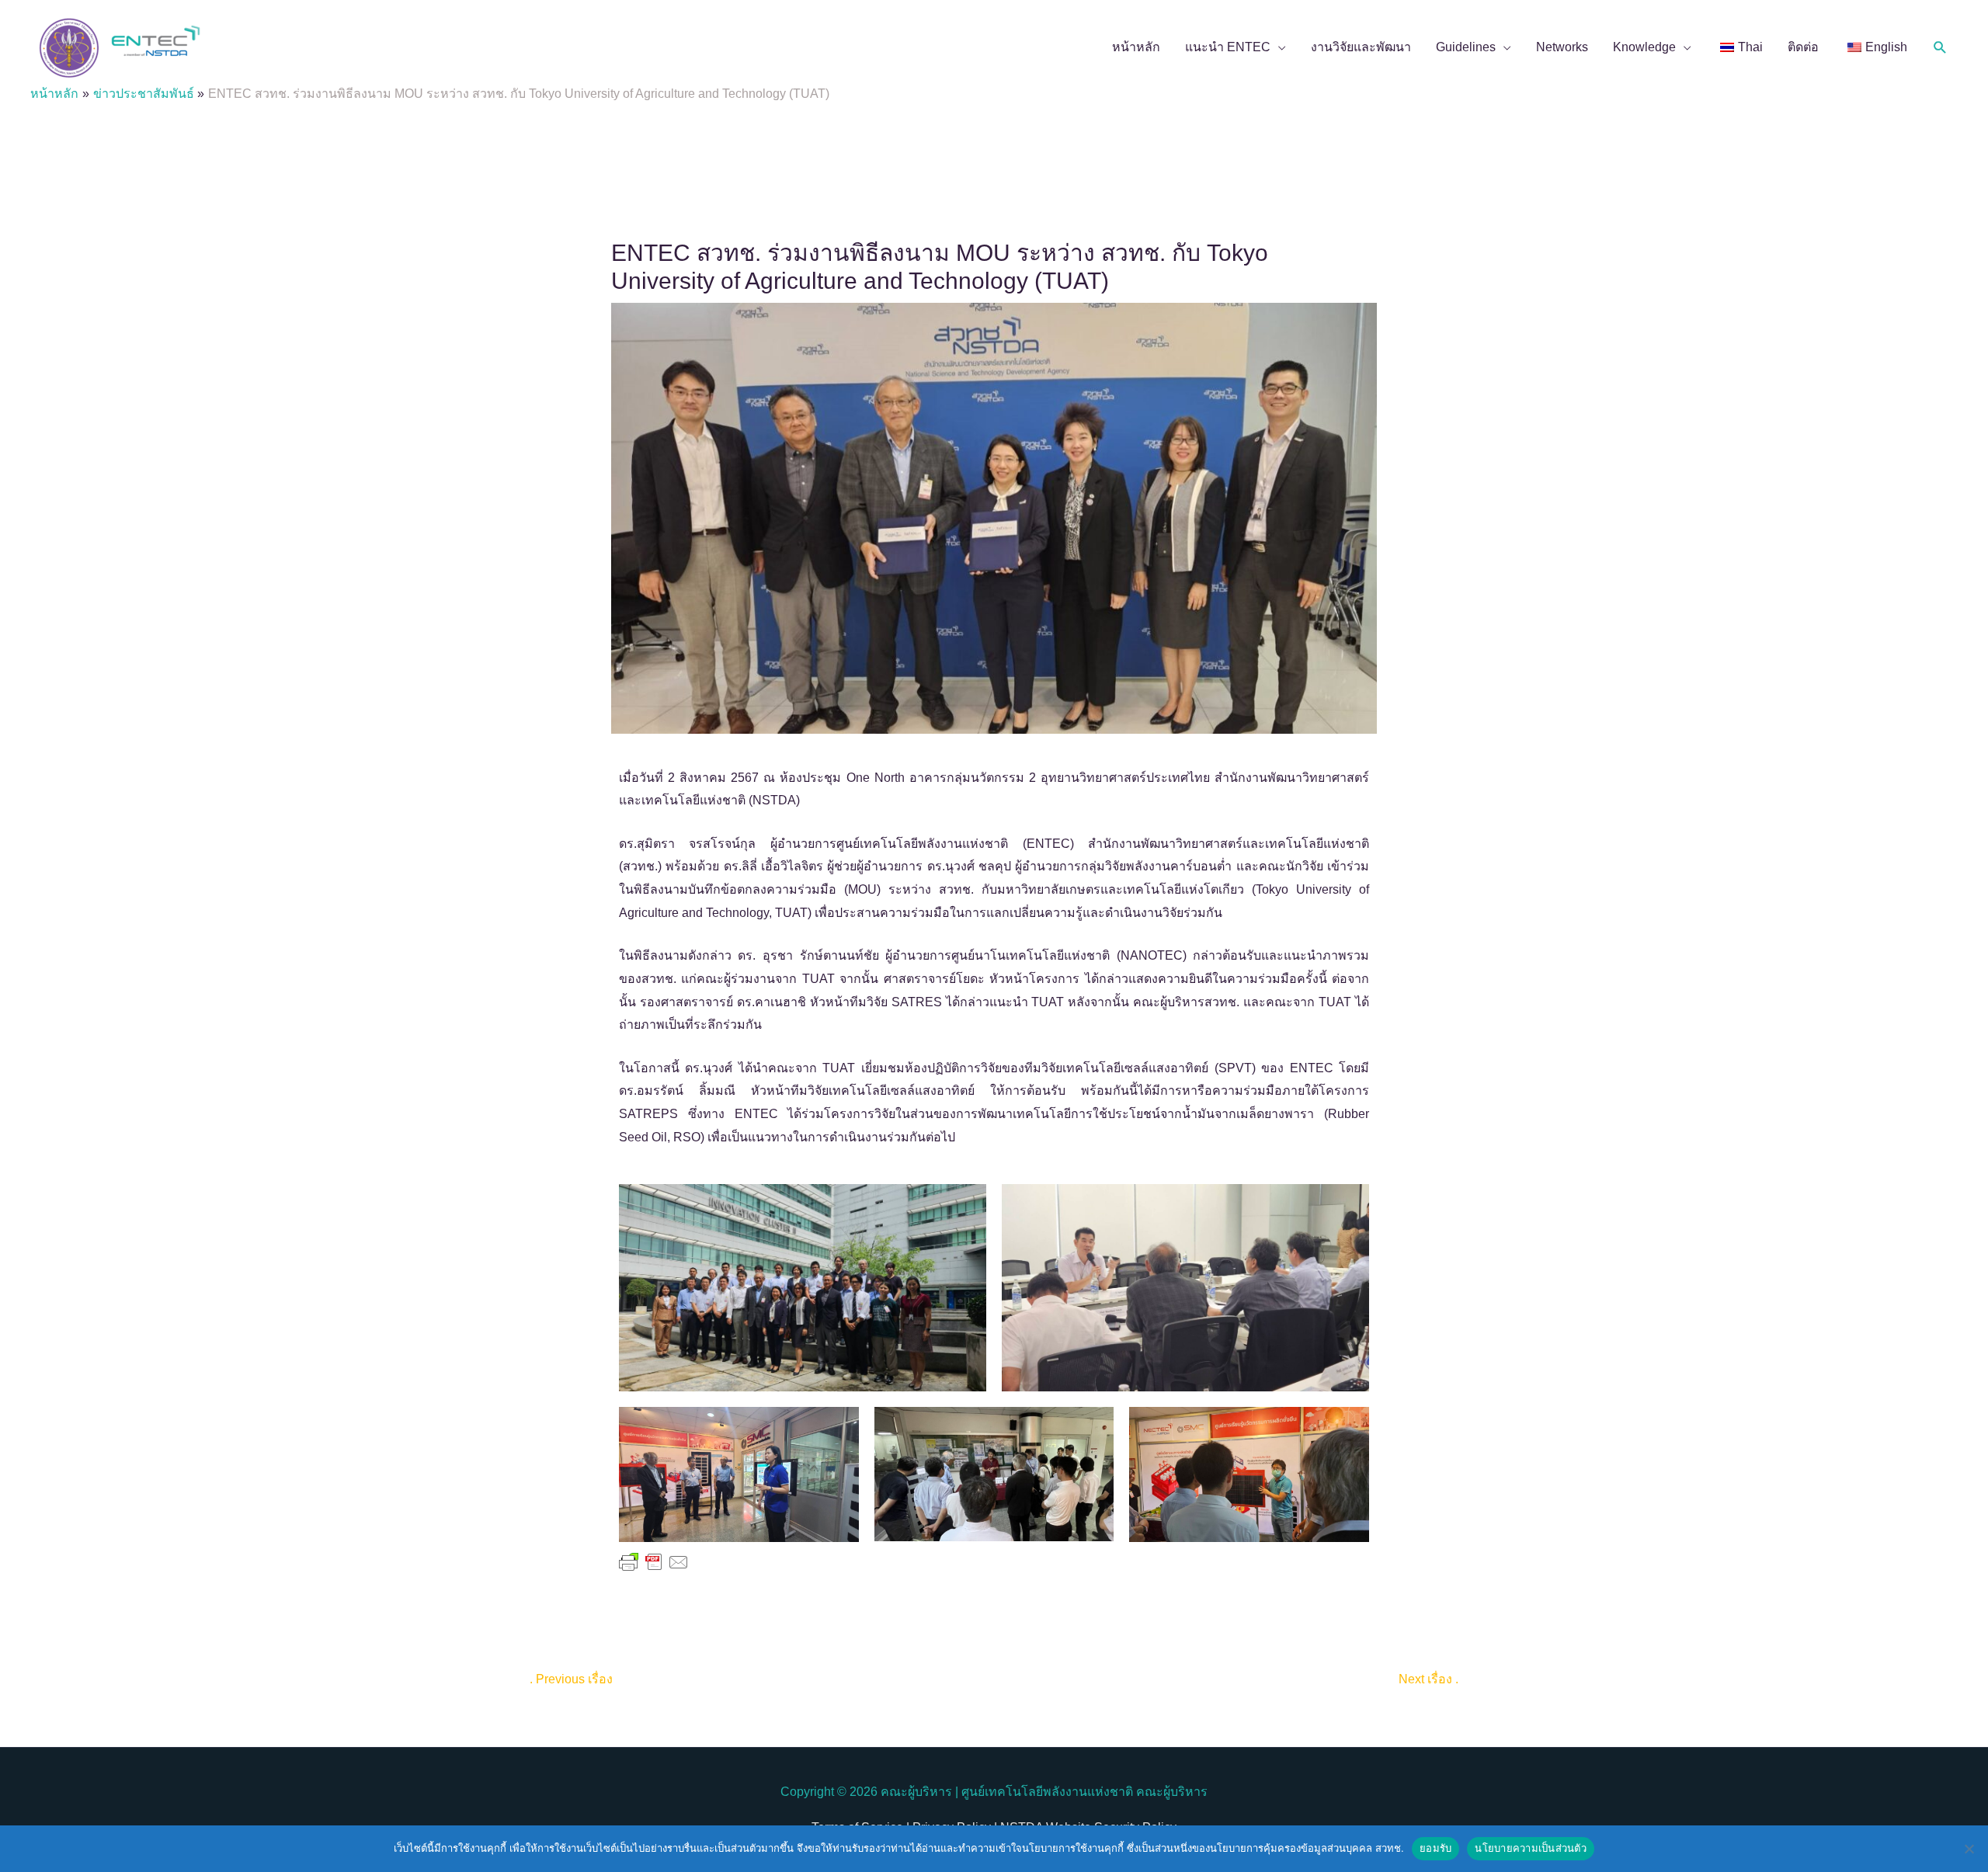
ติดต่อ (1803, 47)
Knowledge (1644, 47)
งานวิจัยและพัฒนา (1361, 47)
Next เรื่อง (1428, 1679)
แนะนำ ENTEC (1228, 47)
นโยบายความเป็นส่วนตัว (1531, 1848)
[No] (1969, 1849)
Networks (1562, 47)
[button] (1940, 48)
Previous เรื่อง (571, 1679)
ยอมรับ (1435, 1848)
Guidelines (1466, 47)
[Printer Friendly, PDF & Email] (654, 1561)
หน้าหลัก (1136, 47)
